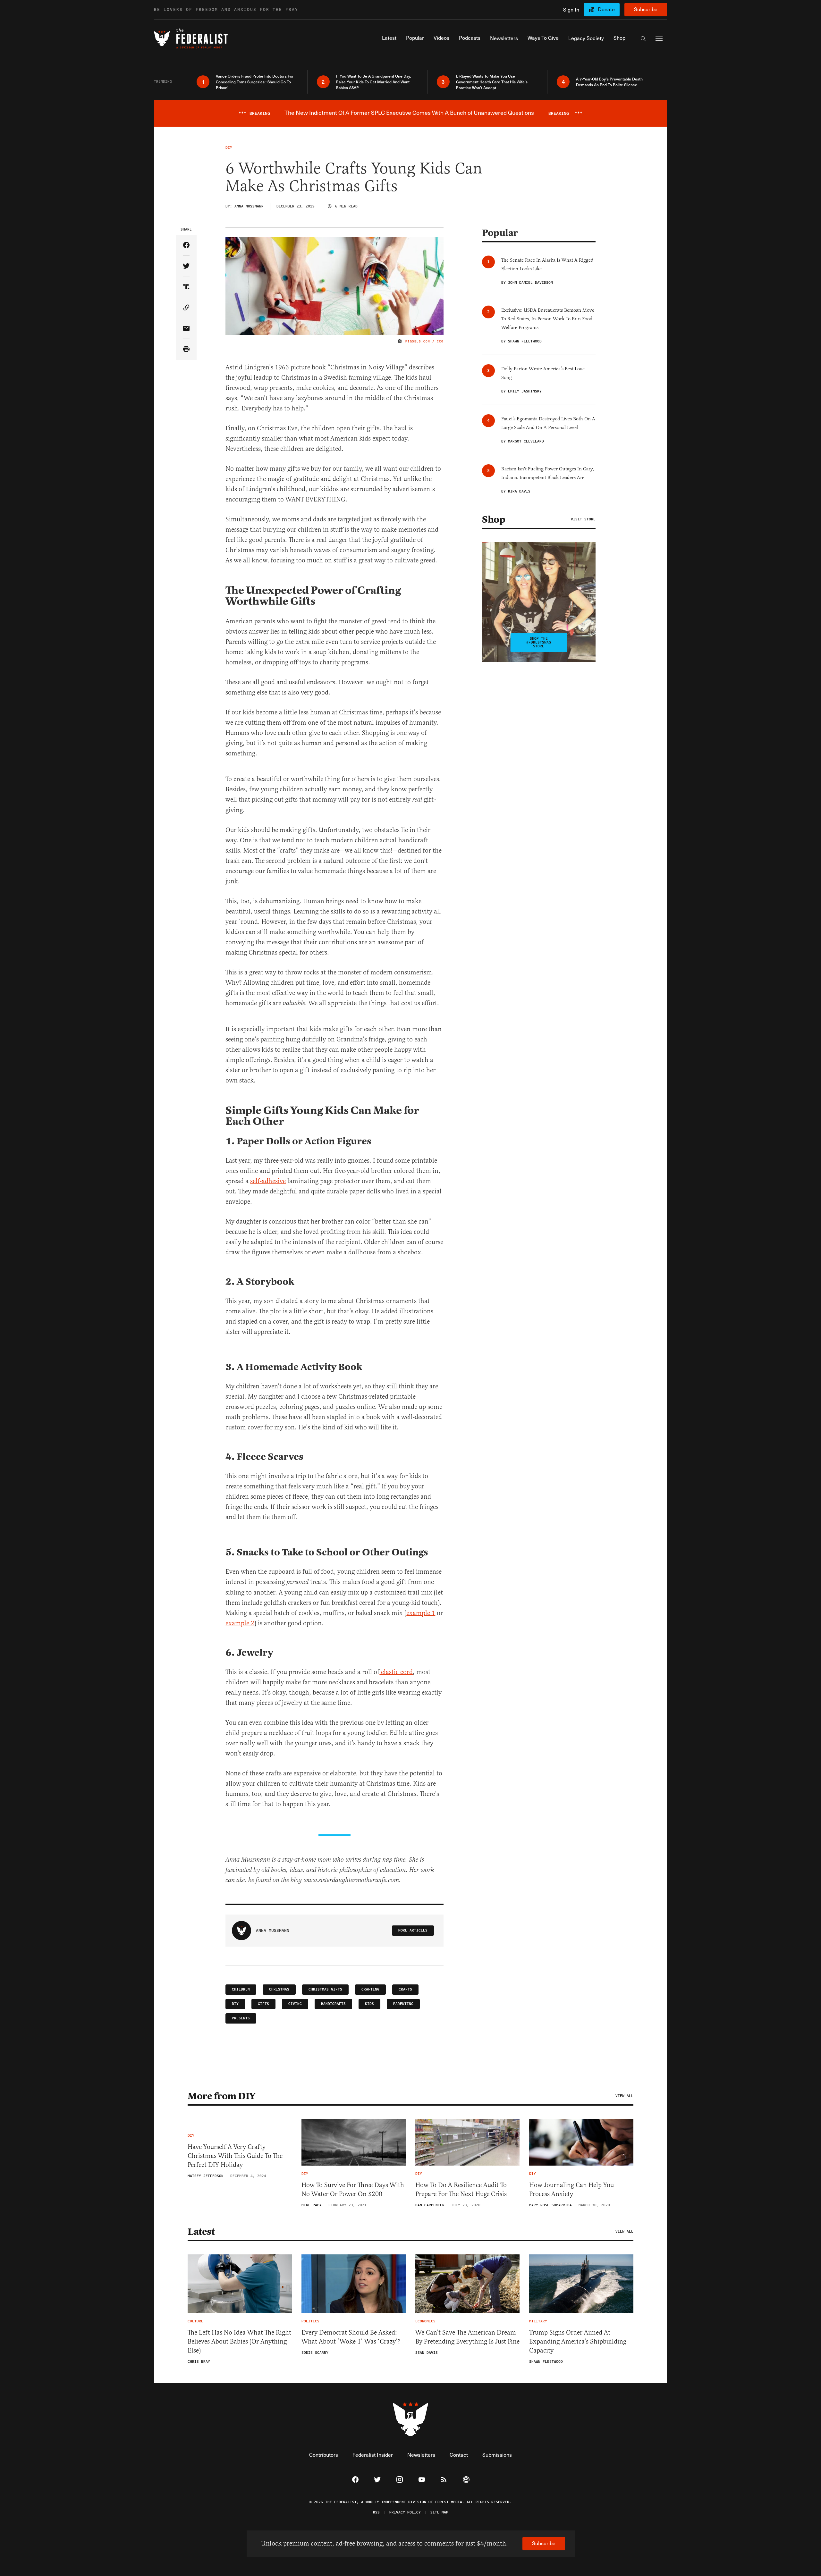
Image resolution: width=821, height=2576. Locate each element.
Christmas (279, 1989)
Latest (201, 2232)
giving (295, 2004)
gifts (263, 2004)
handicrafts (333, 2004)
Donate (606, 9)
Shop (494, 519)
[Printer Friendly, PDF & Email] (186, 349)
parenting (403, 2004)
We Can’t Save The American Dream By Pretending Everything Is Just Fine (467, 2337)
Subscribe (646, 9)
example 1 (421, 1613)
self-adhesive (268, 1181)
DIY (235, 2004)
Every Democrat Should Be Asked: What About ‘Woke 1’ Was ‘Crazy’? (351, 2337)
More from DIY (222, 2096)
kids (369, 2004)
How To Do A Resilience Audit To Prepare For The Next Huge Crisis (461, 2189)
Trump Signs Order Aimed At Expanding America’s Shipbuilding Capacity (578, 2341)
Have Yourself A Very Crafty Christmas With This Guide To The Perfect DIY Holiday (235, 2156)
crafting (370, 1989)
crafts (405, 1989)
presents (241, 2018)
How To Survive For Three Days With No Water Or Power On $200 (353, 2189)
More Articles (413, 1930)
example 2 (240, 1623)
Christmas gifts (325, 1989)
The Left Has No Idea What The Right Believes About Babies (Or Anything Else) (239, 2341)
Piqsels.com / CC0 (424, 341)
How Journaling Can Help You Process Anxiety (571, 2189)
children (241, 1989)
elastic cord (396, 1672)
